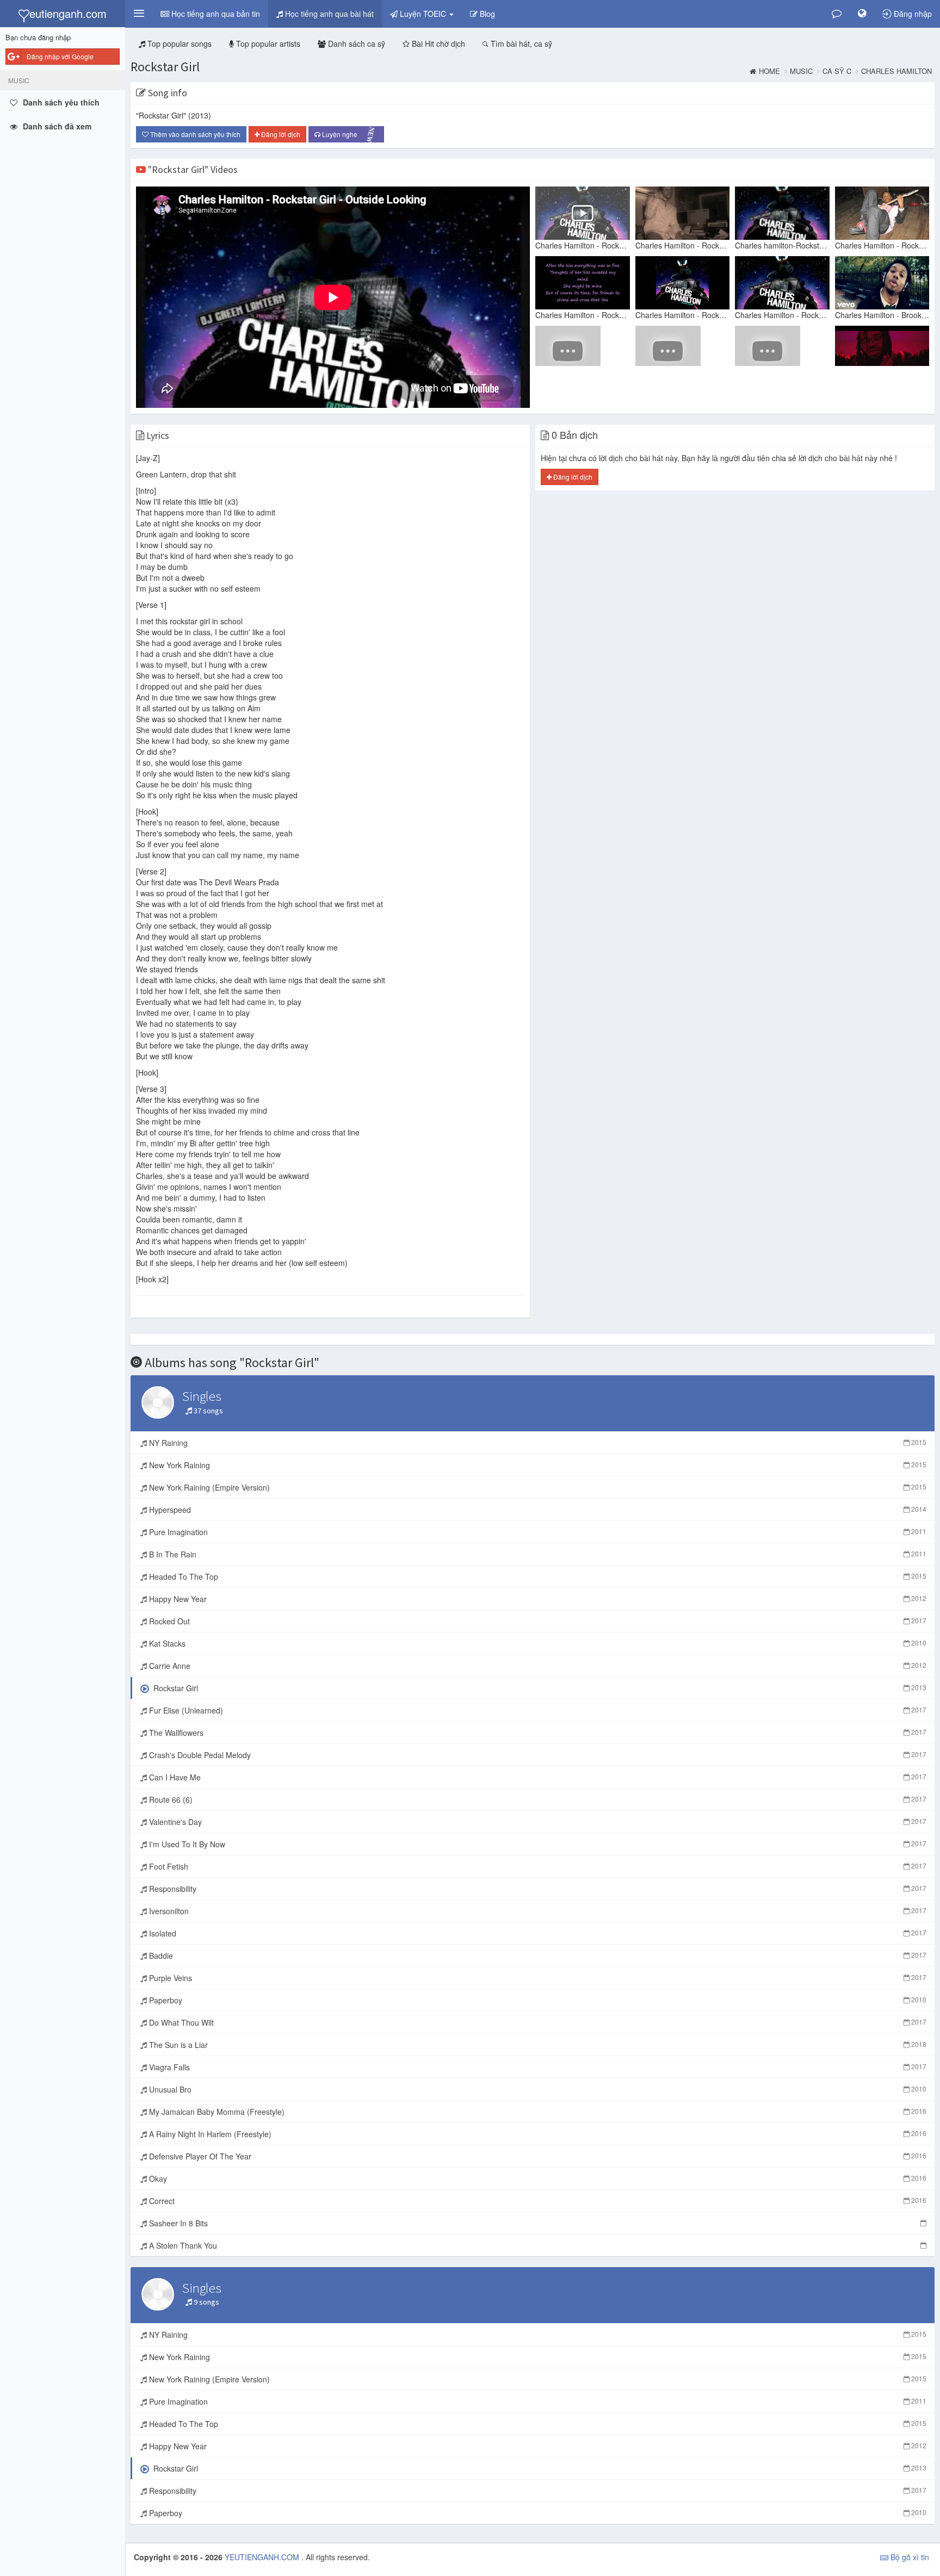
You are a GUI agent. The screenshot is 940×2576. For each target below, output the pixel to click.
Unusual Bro (537, 2089)
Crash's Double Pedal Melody (537, 1755)
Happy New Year (537, 1599)
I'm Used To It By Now (537, 1844)
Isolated (537, 1933)
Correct (537, 2201)
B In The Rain (537, 1554)
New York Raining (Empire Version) (537, 1487)
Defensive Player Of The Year (537, 2156)
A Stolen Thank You (182, 2245)
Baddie (537, 1956)
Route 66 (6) (537, 1799)
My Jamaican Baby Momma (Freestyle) (537, 2112)
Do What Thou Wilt (537, 2022)
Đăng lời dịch (280, 134)
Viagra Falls (537, 2067)
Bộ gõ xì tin (909, 2557)
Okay (537, 2178)
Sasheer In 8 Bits (177, 2223)
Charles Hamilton (896, 71)
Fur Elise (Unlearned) (537, 1710)
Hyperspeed (537, 1510)
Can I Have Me (537, 1777)
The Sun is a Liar (537, 2045)
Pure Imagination (537, 1532)
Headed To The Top (537, 1576)
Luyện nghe (350, 135)
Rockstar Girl (165, 67)
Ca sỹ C (837, 71)
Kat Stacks (537, 1643)
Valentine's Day (537, 1822)
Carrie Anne (537, 1666)
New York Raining (537, 1465)
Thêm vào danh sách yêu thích (194, 134)
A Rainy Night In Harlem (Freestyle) (537, 2134)
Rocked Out (537, 1621)
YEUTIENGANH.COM (263, 2557)
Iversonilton (537, 1911)
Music (801, 71)
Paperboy (537, 2000)
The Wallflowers (537, 1733)
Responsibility (537, 1889)
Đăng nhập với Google (60, 56)
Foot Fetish (537, 1866)
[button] (139, 14)
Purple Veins (537, 1978)
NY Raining (537, 1443)
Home (769, 71)
